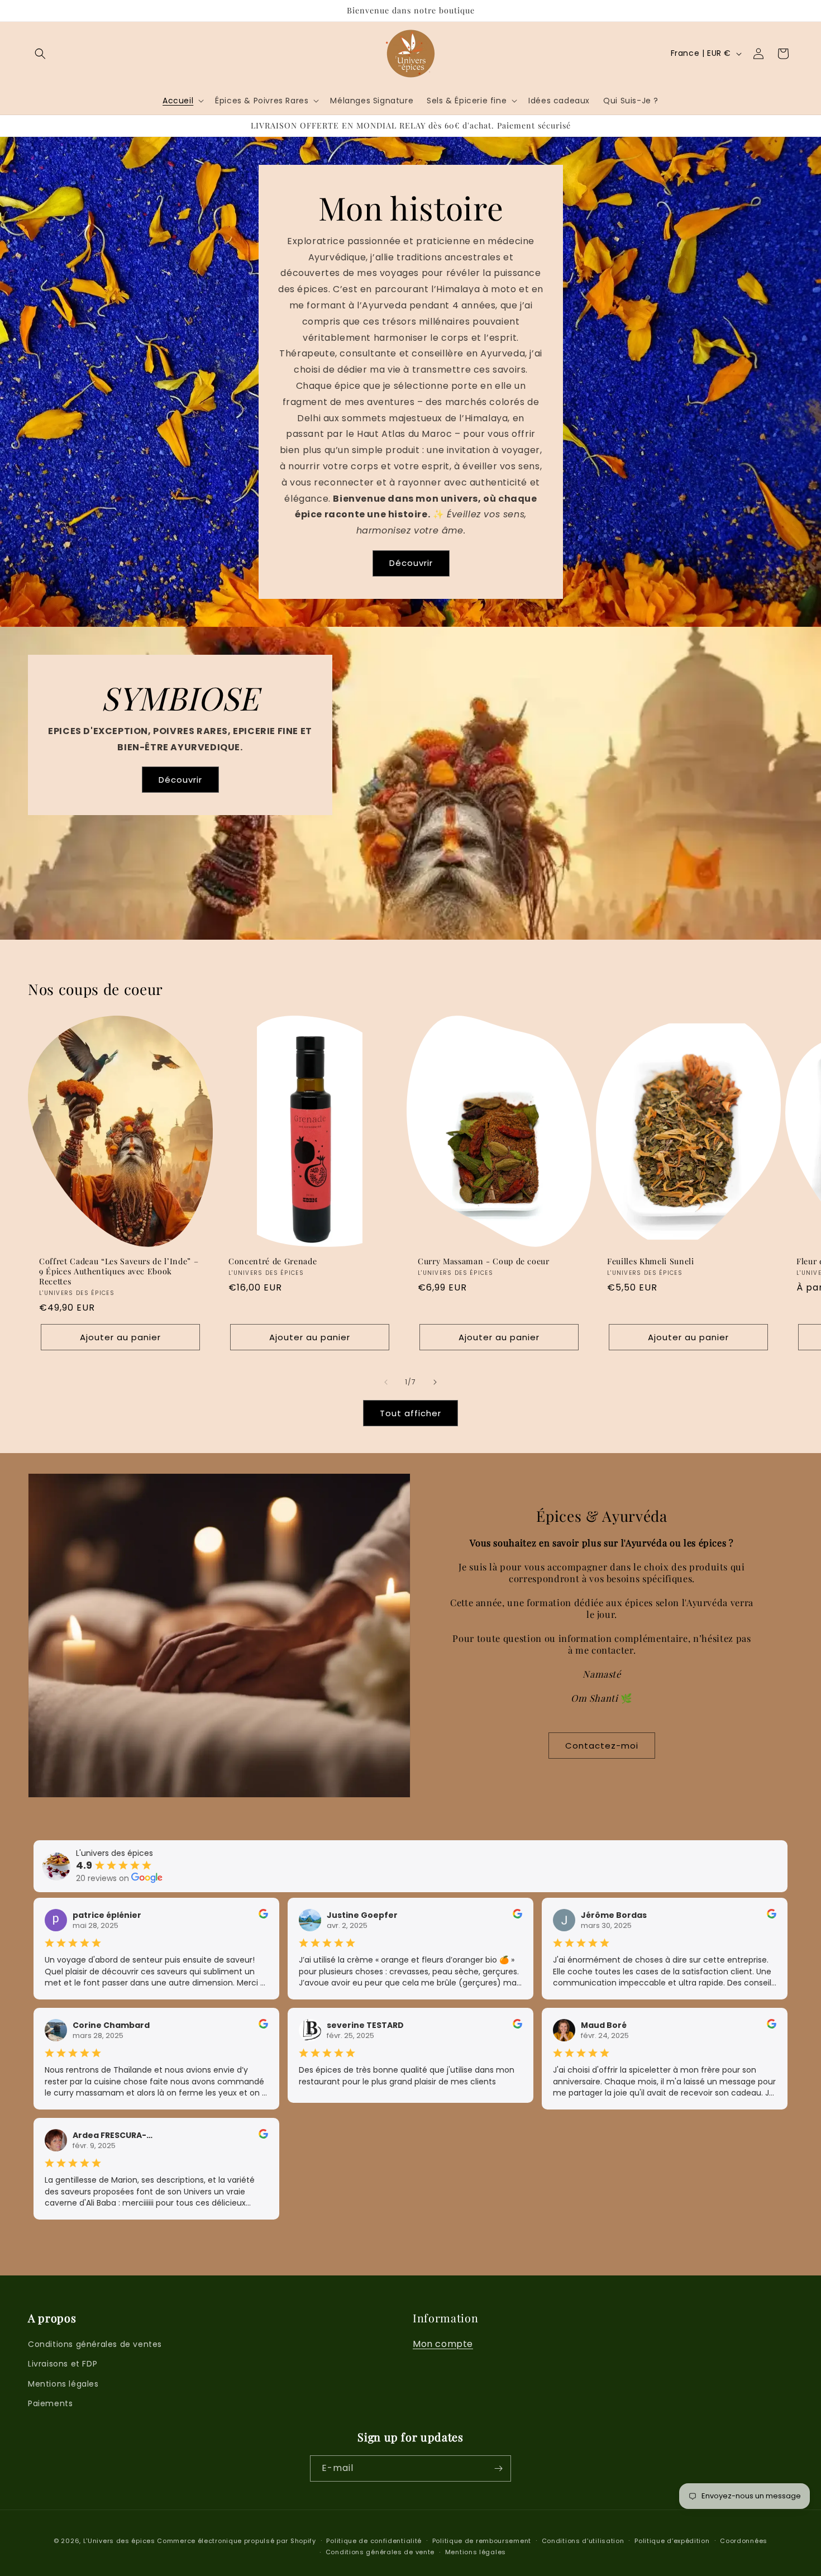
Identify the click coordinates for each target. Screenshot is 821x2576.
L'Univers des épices (119, 2541)
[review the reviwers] (263, 1916)
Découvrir (410, 563)
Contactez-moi (602, 1746)
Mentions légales (63, 2384)
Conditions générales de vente (380, 2552)
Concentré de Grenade (273, 1261)
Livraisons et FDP (63, 2364)
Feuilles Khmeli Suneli (651, 1261)
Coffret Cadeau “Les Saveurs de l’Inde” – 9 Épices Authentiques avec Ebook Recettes (119, 1272)
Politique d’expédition (672, 2541)
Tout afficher (410, 1413)
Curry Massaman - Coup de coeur (484, 1261)
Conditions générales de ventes (95, 2344)
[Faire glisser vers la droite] (435, 1382)
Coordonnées (744, 2541)
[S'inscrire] (498, 2468)
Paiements (50, 2403)
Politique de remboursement (482, 2541)
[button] (40, 54)
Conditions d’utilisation (583, 2541)
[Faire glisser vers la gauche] (386, 1382)
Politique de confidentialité (374, 2541)
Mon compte (443, 2344)
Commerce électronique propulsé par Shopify (236, 2541)
